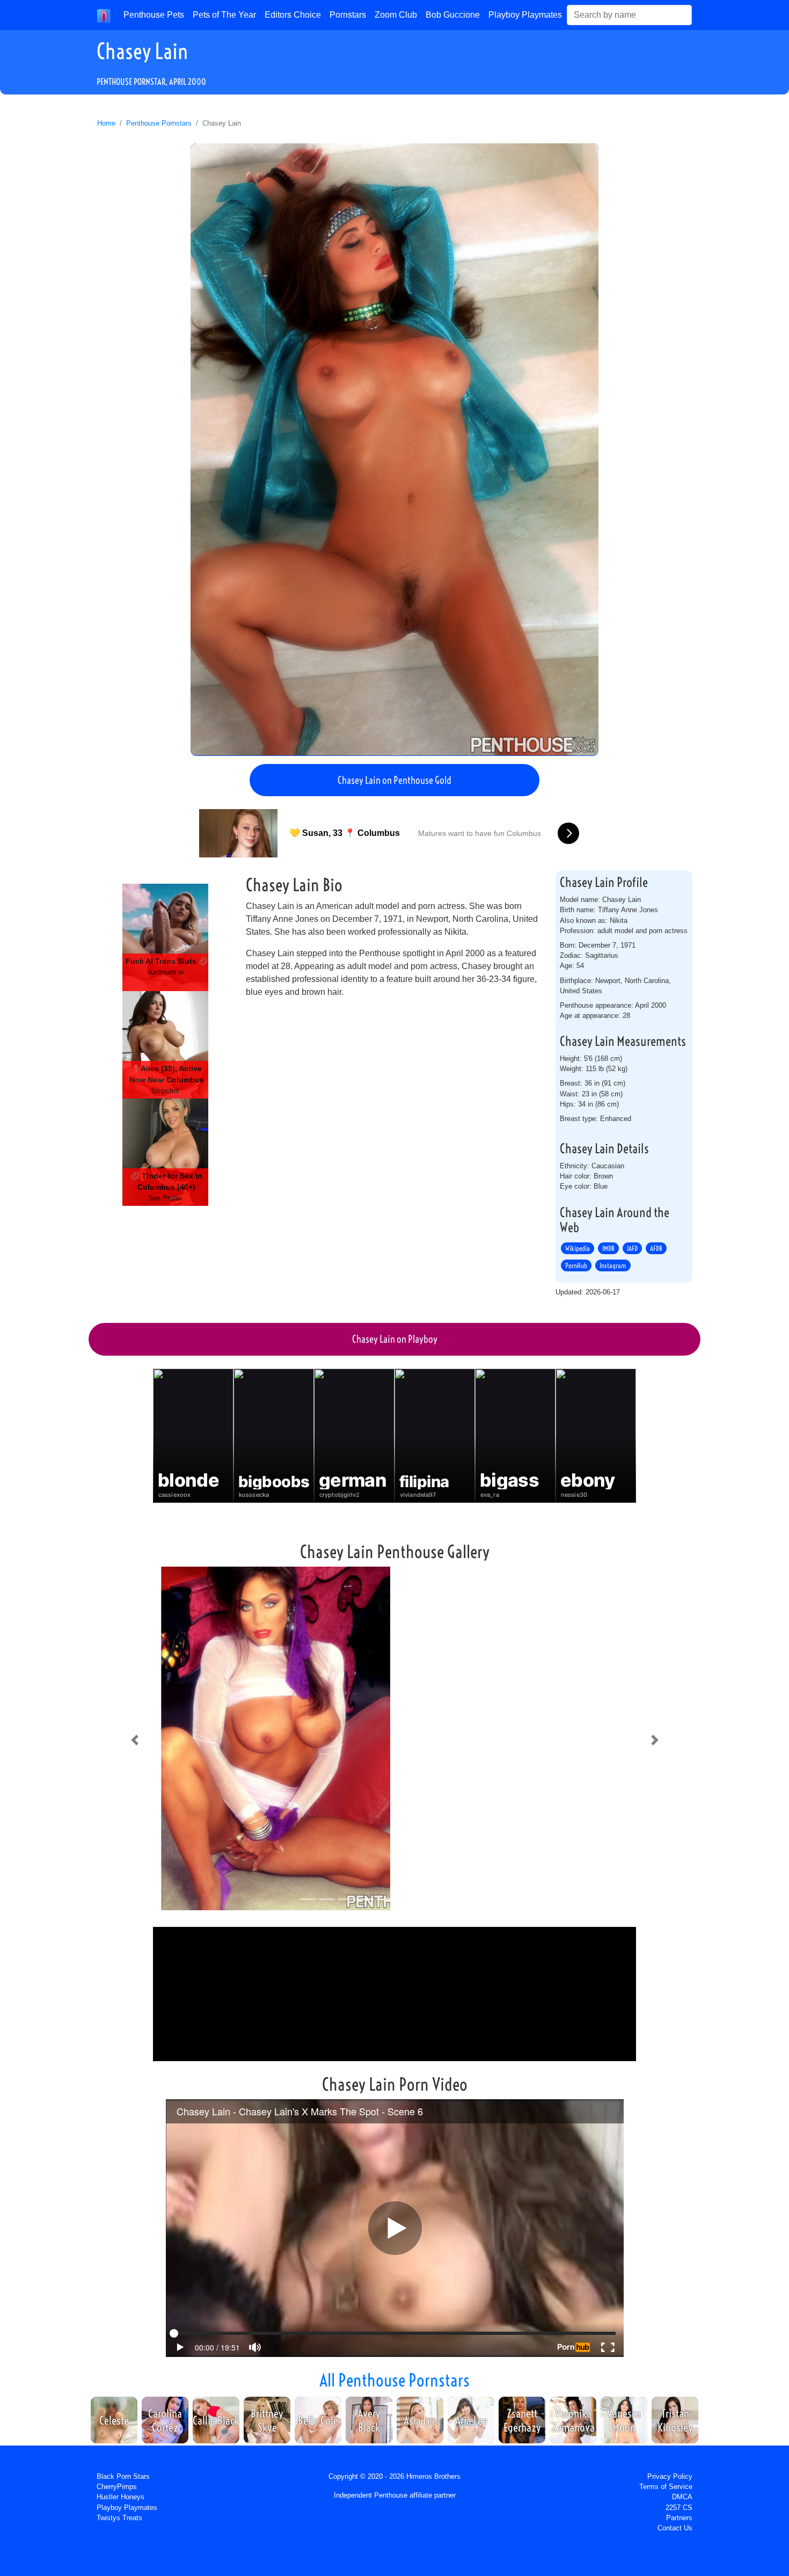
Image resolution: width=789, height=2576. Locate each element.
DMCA (682, 2497)
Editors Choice (293, 15)
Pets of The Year (224, 15)
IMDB (608, 1248)
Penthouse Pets (154, 15)
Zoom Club (396, 15)
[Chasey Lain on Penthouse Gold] (394, 449)
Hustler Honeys (120, 2497)
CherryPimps (117, 2487)
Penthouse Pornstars (159, 123)
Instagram (613, 1265)
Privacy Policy (670, 2476)
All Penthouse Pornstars (394, 2380)
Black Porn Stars (123, 2476)
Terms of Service (666, 2487)
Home (106, 123)
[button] (134, 1741)
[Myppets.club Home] (104, 15)
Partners (679, 2518)
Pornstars (348, 15)
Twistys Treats (119, 2518)
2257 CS (679, 2508)
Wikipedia (578, 1248)
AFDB (656, 1248)
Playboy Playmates (525, 15)
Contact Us (675, 2528)
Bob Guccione (453, 15)
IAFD (632, 1248)
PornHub (576, 1265)
